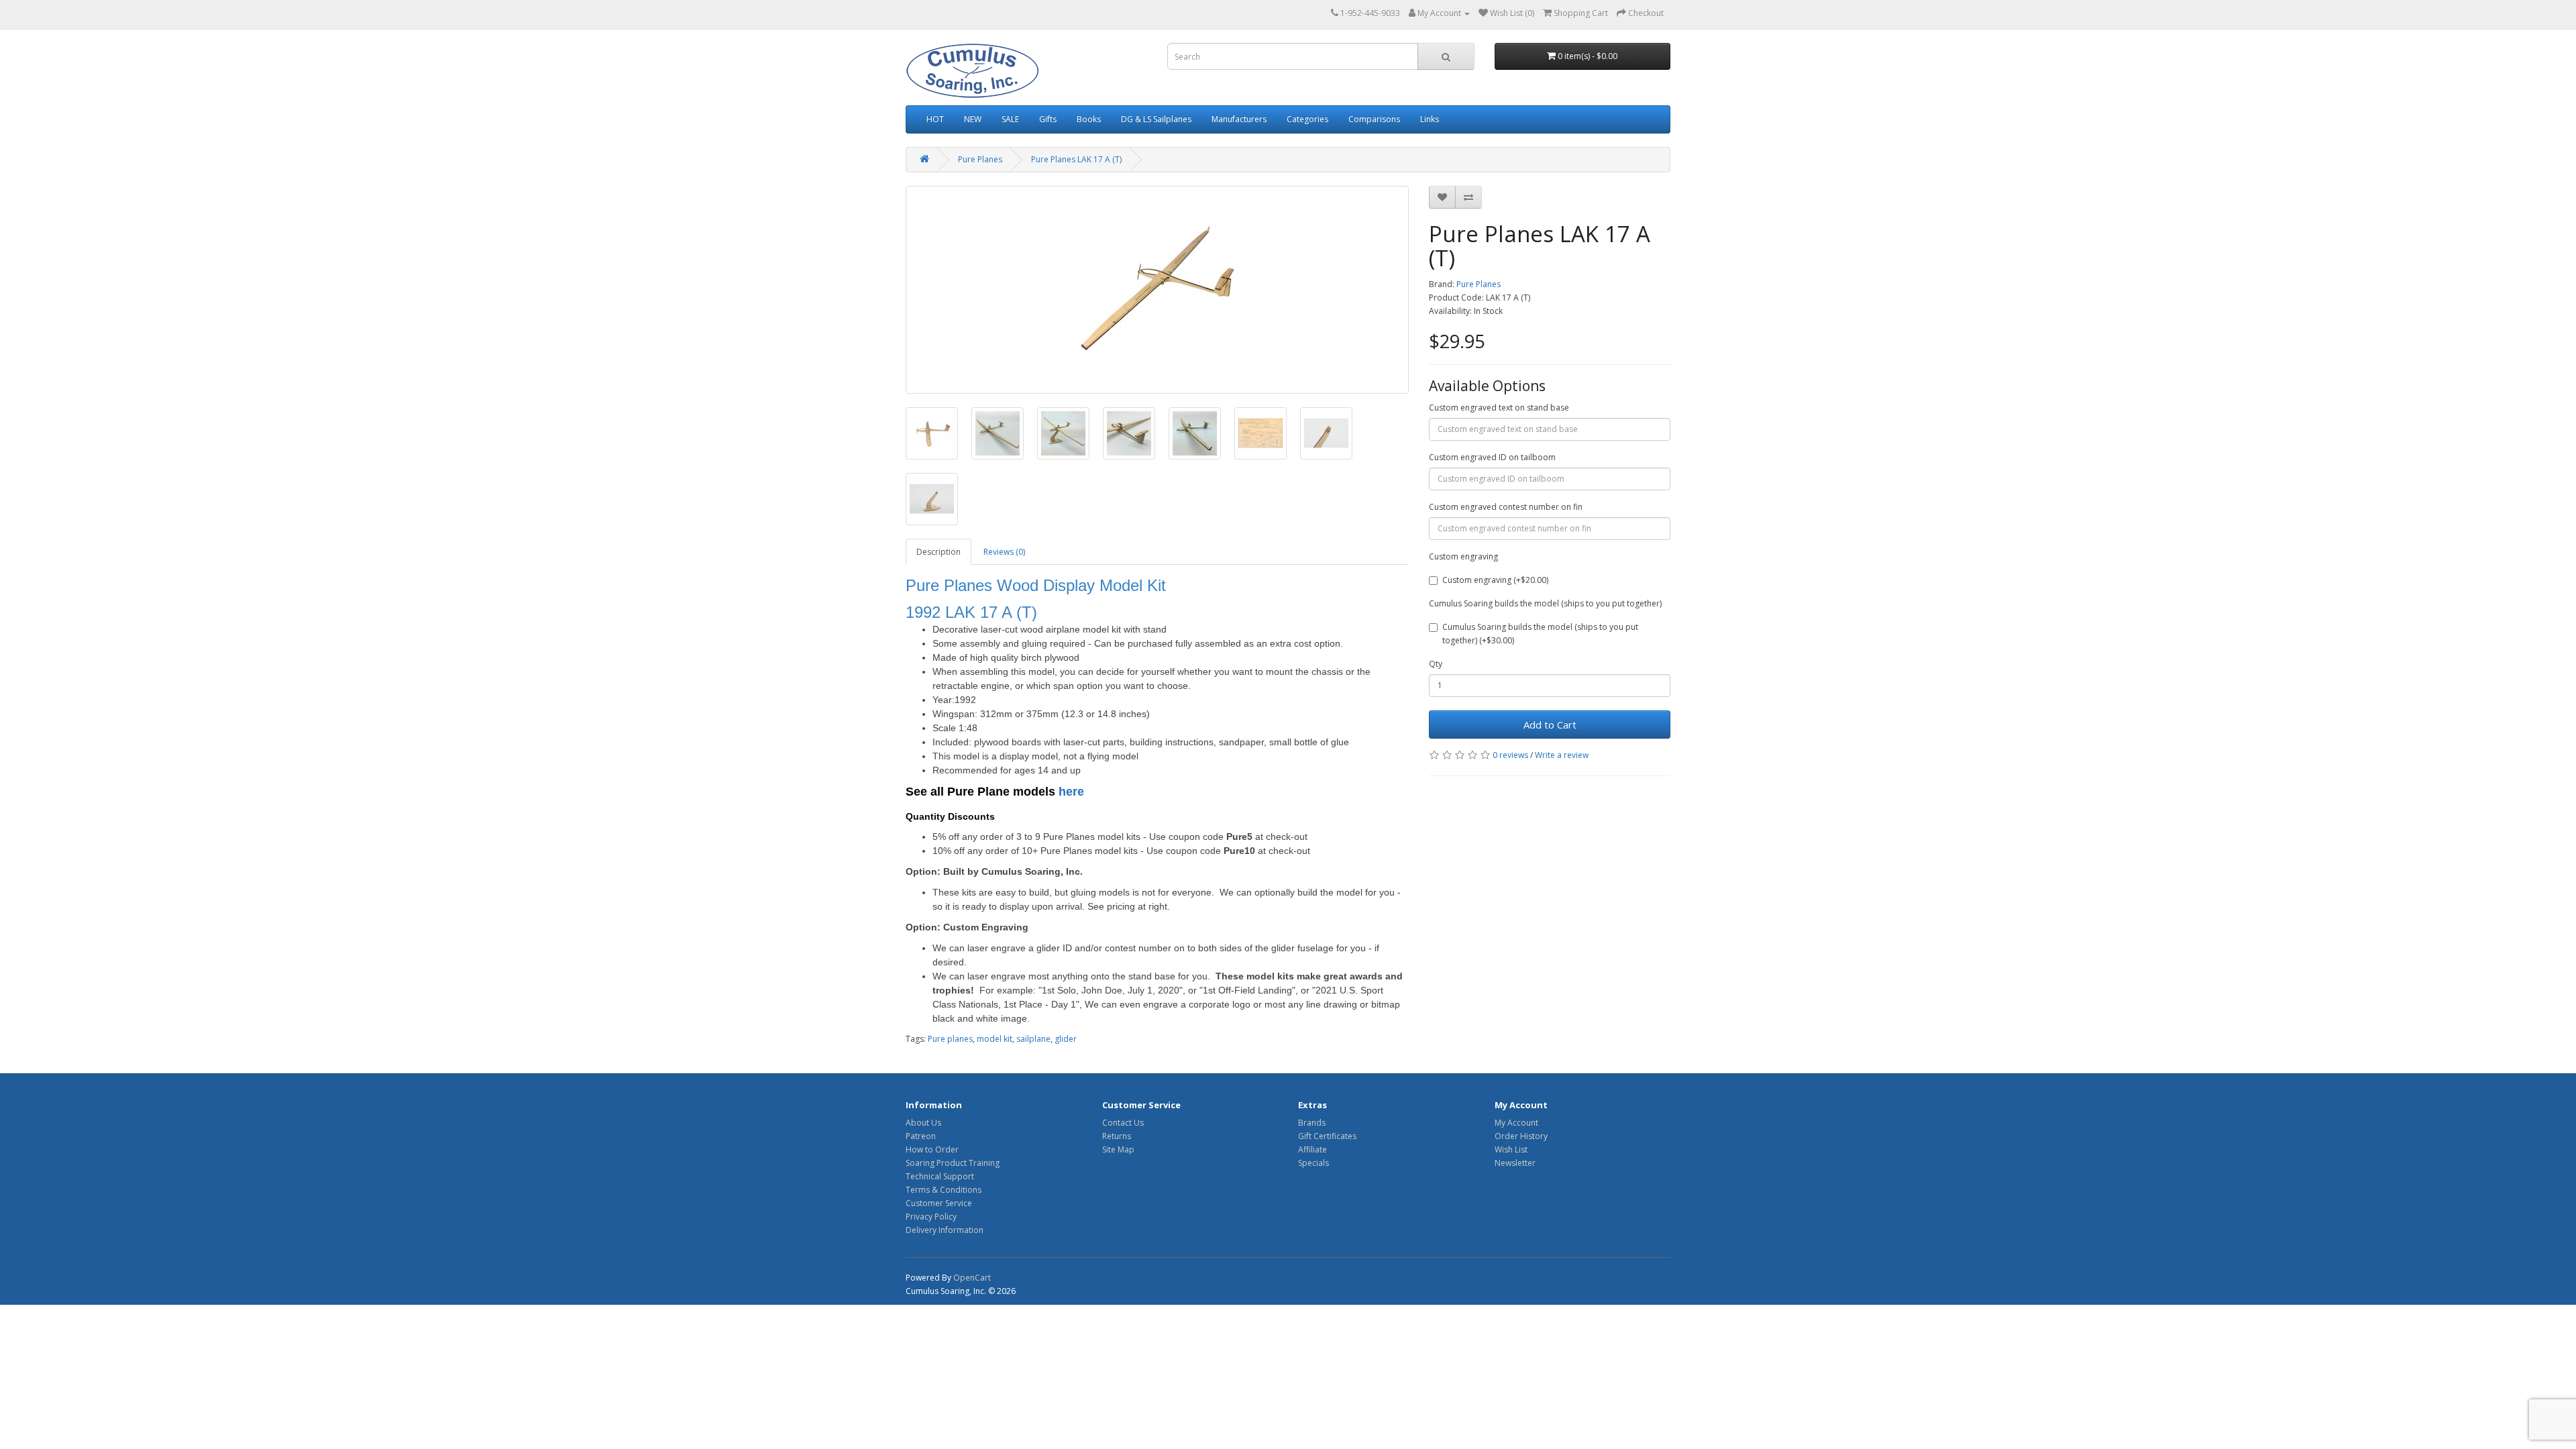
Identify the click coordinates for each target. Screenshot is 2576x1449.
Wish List (1511, 1149)
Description (938, 552)
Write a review (1562, 755)
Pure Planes (980, 159)
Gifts (1048, 119)
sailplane (1033, 1039)
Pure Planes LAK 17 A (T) (1076, 159)
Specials (1313, 1163)
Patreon (921, 1136)
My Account (1516, 1123)
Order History (1521, 1136)
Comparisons (1374, 119)
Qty (1436, 664)
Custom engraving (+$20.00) (1495, 580)
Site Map (1118, 1149)
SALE (1010, 119)
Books (1089, 119)
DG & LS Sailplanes (1156, 119)
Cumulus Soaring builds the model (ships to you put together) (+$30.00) (1540, 634)
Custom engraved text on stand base (1499, 408)
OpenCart (972, 1278)
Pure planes (950, 1039)
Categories (1307, 119)
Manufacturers (1239, 119)
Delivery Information (945, 1230)
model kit (995, 1039)
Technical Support (940, 1176)
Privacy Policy (931, 1217)
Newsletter (1515, 1163)
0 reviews (1510, 755)
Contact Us (1123, 1123)
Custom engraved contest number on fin (1506, 507)
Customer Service (939, 1203)
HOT (935, 119)
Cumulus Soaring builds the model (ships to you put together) (1545, 603)
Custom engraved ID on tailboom (1492, 457)
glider (1066, 1039)
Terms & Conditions (944, 1190)
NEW (973, 119)
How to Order (932, 1149)
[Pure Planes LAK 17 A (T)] (1157, 290)
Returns (1117, 1136)
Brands (1312, 1123)
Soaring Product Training (953, 1163)
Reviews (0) (1004, 552)
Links (1430, 119)
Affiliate (1312, 1149)
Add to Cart (1550, 724)
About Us (923, 1123)
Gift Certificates (1327, 1136)
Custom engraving (1463, 556)
